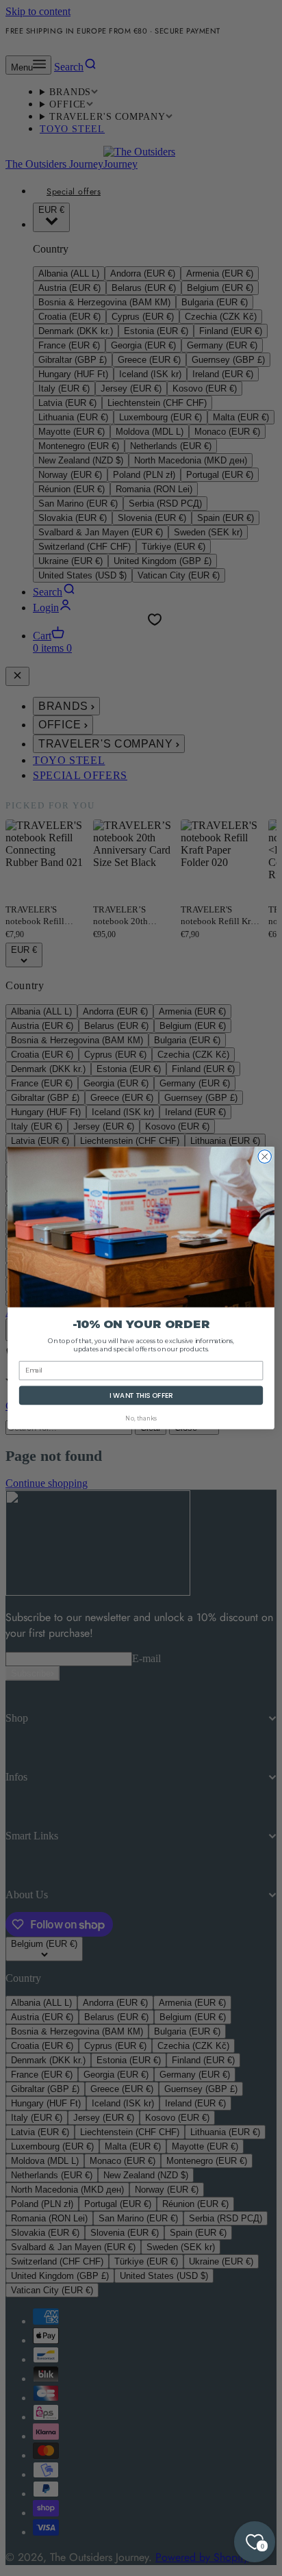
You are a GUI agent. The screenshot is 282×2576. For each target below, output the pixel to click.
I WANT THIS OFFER (141, 1395)
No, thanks (141, 1418)
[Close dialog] (265, 1157)
